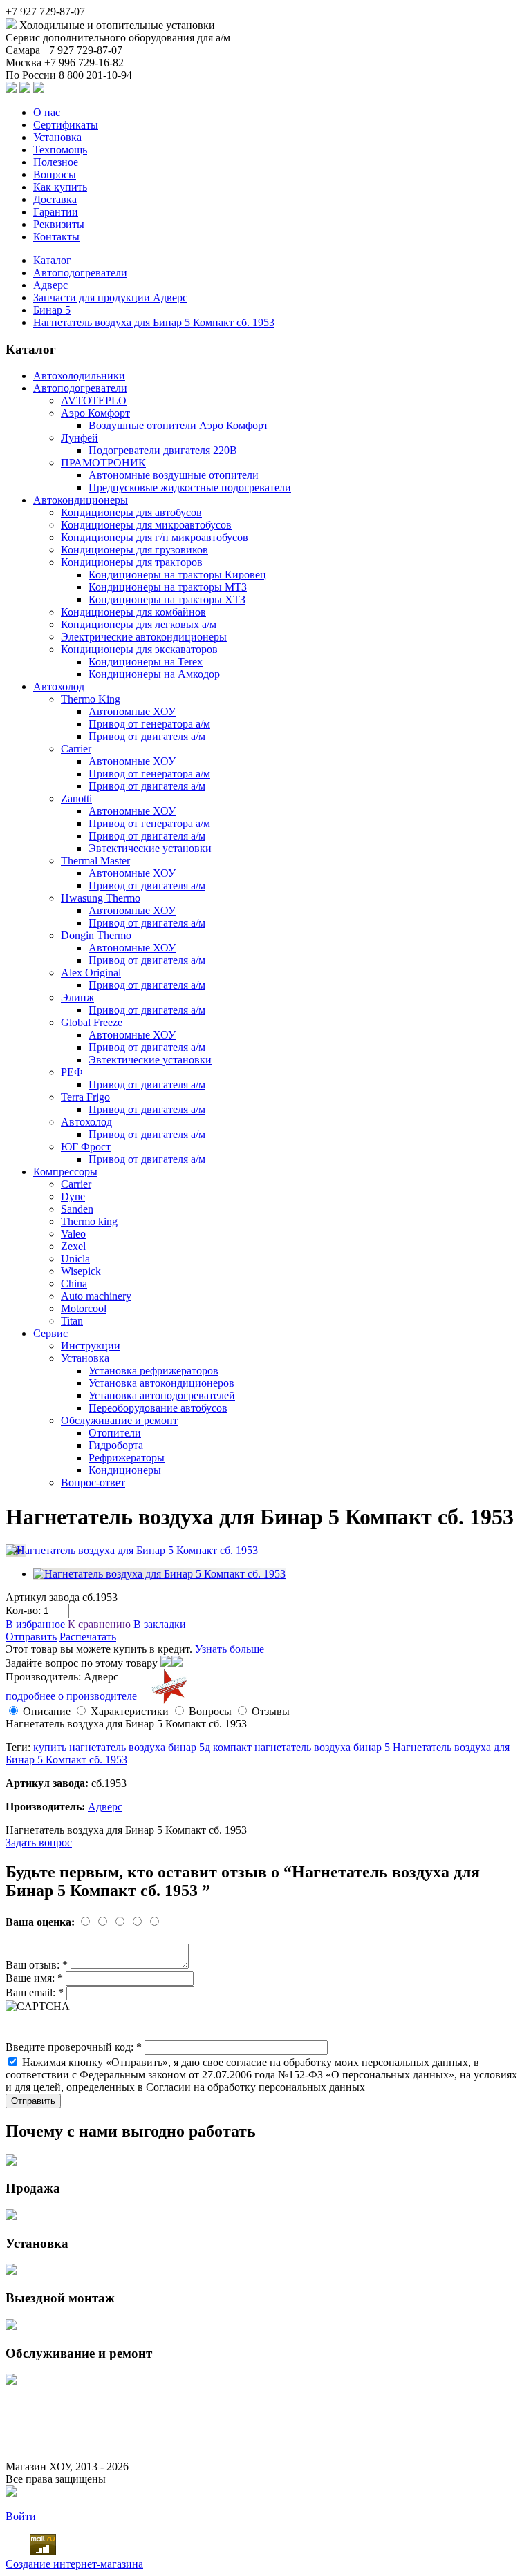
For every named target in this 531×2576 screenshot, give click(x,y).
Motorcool (84, 1308)
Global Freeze (92, 1022)
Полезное (56, 162)
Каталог (52, 260)
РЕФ (72, 1072)
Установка (57, 137)
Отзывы (271, 1711)
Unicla (75, 1259)
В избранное (35, 1624)
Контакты (56, 237)
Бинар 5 (52, 310)
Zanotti (76, 798)
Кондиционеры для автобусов (131, 512)
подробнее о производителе (71, 1696)
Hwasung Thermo (101, 898)
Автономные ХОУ (132, 711)
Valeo (73, 1234)
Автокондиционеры (81, 500)
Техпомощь (60, 150)
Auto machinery (96, 1296)
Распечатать (88, 1637)
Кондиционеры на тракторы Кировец (177, 575)
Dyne (73, 1196)
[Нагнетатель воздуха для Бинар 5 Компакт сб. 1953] (132, 1550)
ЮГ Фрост (86, 1147)
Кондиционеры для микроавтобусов (146, 525)
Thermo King (91, 699)
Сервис (50, 1333)
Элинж (77, 997)
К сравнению (99, 1624)
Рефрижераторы (127, 1458)
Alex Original (91, 973)
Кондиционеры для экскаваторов (139, 649)
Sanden (77, 1209)
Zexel (73, 1246)
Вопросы (55, 174)
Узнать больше (230, 1649)
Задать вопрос (39, 1843)
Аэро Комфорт (95, 413)
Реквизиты (59, 224)
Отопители (115, 1433)
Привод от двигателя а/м (147, 736)
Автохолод (59, 686)
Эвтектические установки (150, 848)
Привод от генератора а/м (149, 724)
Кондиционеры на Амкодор (154, 674)
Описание (47, 1711)
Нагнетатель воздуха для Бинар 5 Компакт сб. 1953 (154, 322)
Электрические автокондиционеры (144, 637)
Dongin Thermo (96, 935)
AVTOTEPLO (94, 400)
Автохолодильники (79, 376)
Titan (72, 1321)
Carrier (76, 749)
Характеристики (130, 1711)
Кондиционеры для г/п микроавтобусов (155, 537)
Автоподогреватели (80, 273)
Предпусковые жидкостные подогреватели (190, 487)
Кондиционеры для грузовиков (134, 550)
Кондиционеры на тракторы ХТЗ (167, 599)
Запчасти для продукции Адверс (110, 297)
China (74, 1284)
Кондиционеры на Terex (146, 662)
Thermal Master (95, 861)
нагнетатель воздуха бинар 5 (322, 1747)
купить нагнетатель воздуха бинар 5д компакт (142, 1747)
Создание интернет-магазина (74, 2564)
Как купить (60, 187)
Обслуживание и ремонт (119, 1420)
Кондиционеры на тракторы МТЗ (168, 587)
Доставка (55, 199)
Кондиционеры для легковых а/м (139, 624)
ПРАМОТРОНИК (103, 463)
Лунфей (80, 438)
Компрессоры (65, 1172)
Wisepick (81, 1271)
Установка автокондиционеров (161, 1383)
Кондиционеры (125, 1470)
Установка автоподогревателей (162, 1395)
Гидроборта (116, 1445)
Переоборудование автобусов (158, 1408)
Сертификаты (66, 125)
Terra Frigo (85, 1097)
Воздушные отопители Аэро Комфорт (178, 425)
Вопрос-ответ (93, 1483)
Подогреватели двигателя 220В (163, 450)
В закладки (160, 1624)
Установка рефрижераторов (153, 1371)
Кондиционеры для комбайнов (133, 612)
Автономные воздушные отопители (174, 475)
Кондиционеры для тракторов (132, 562)
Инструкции (91, 1346)
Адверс (50, 285)
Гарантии (56, 212)
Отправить (31, 1637)
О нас (47, 112)
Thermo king (89, 1221)
